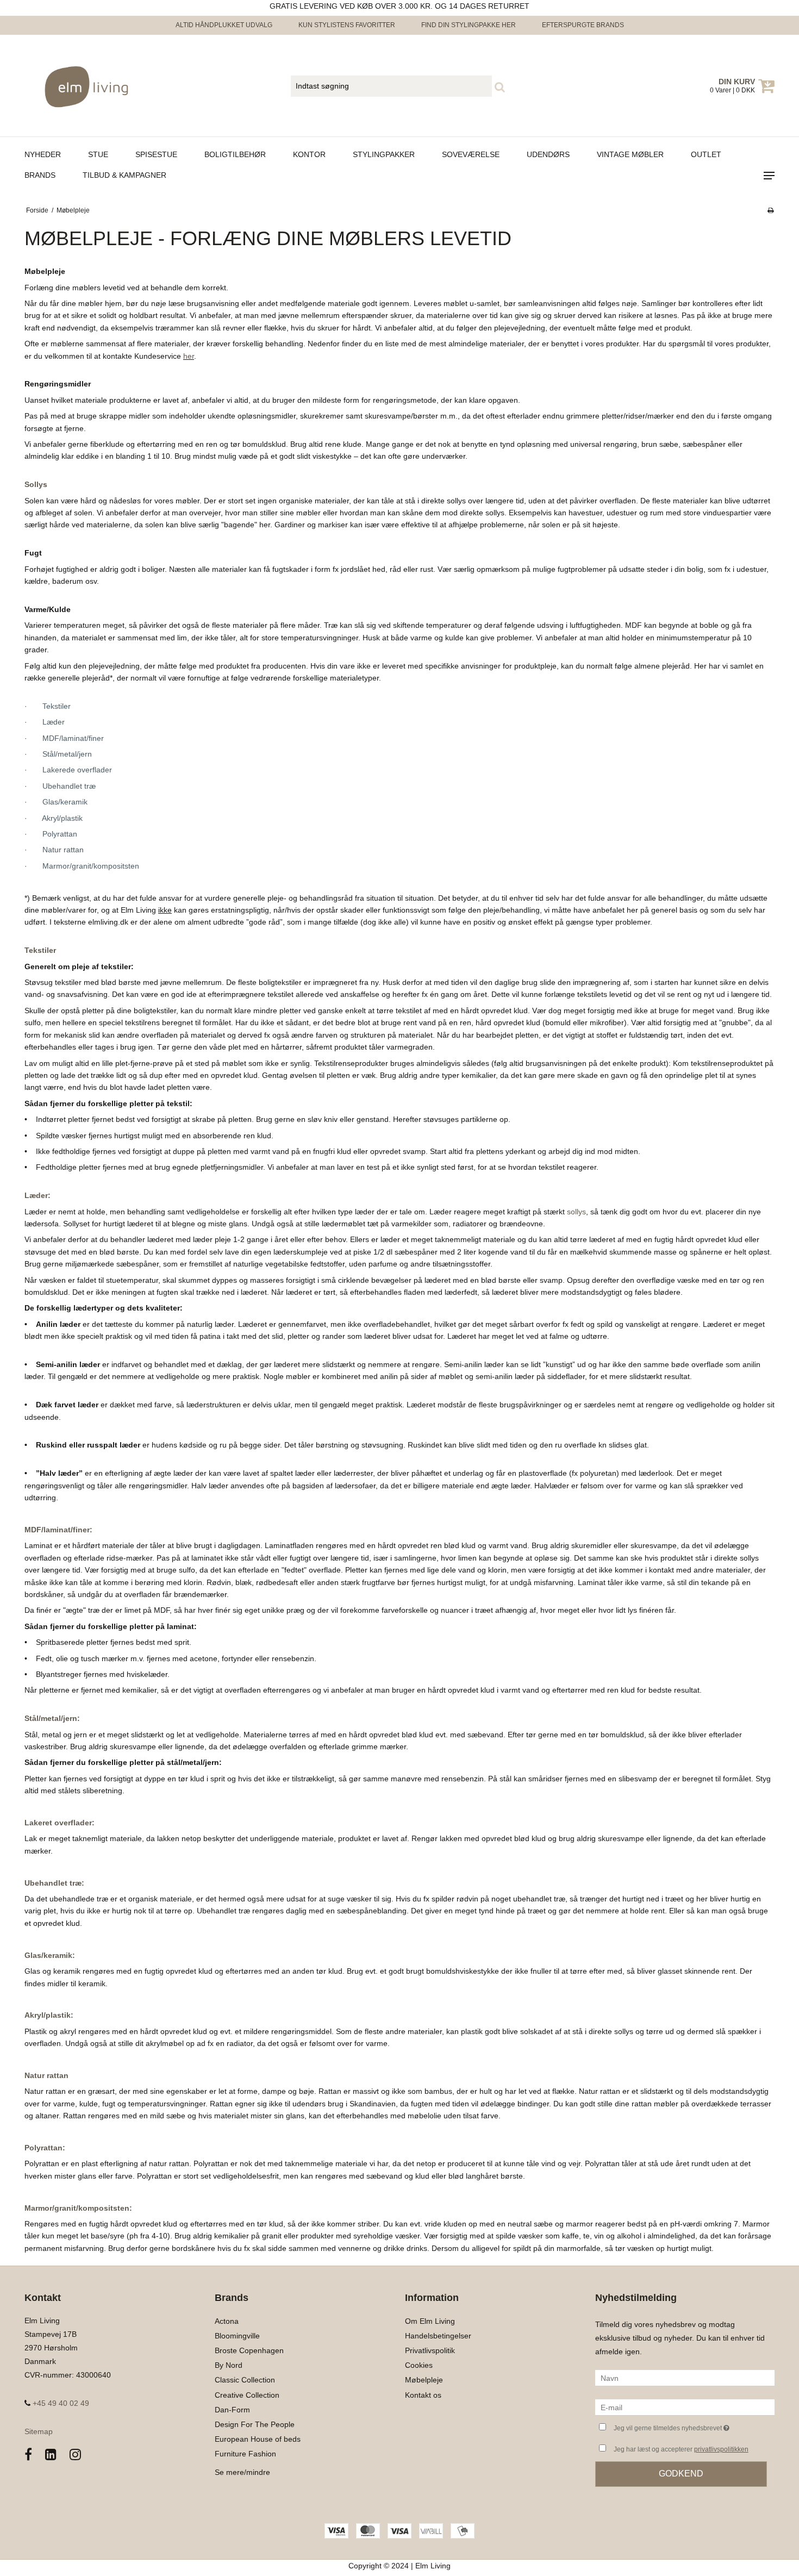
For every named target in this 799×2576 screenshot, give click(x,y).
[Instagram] (75, 2455)
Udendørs (548, 154)
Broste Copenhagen (249, 2350)
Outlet (706, 154)
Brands (40, 175)
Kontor (309, 154)
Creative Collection (247, 2395)
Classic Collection (245, 2380)
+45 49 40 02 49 (60, 2403)
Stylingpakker (384, 154)
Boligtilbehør (235, 154)
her (189, 356)
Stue (98, 154)
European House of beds (258, 2439)
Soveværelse (471, 154)
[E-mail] (685, 2407)
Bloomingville (237, 2336)
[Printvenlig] (770, 210)
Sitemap (39, 2431)
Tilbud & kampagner (124, 175)
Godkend (681, 2474)
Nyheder (43, 154)
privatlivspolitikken (721, 2449)
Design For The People (255, 2424)
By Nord (229, 2365)
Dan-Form (232, 2410)
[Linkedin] (51, 2455)
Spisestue (156, 154)
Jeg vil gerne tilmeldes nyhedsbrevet (694, 2426)
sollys (576, 1212)
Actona (227, 2321)
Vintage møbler (630, 154)
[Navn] (685, 2378)
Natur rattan (46, 2075)
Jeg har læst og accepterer (681, 2449)
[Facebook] (28, 2455)
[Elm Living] (82, 86)
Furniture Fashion (245, 2454)
